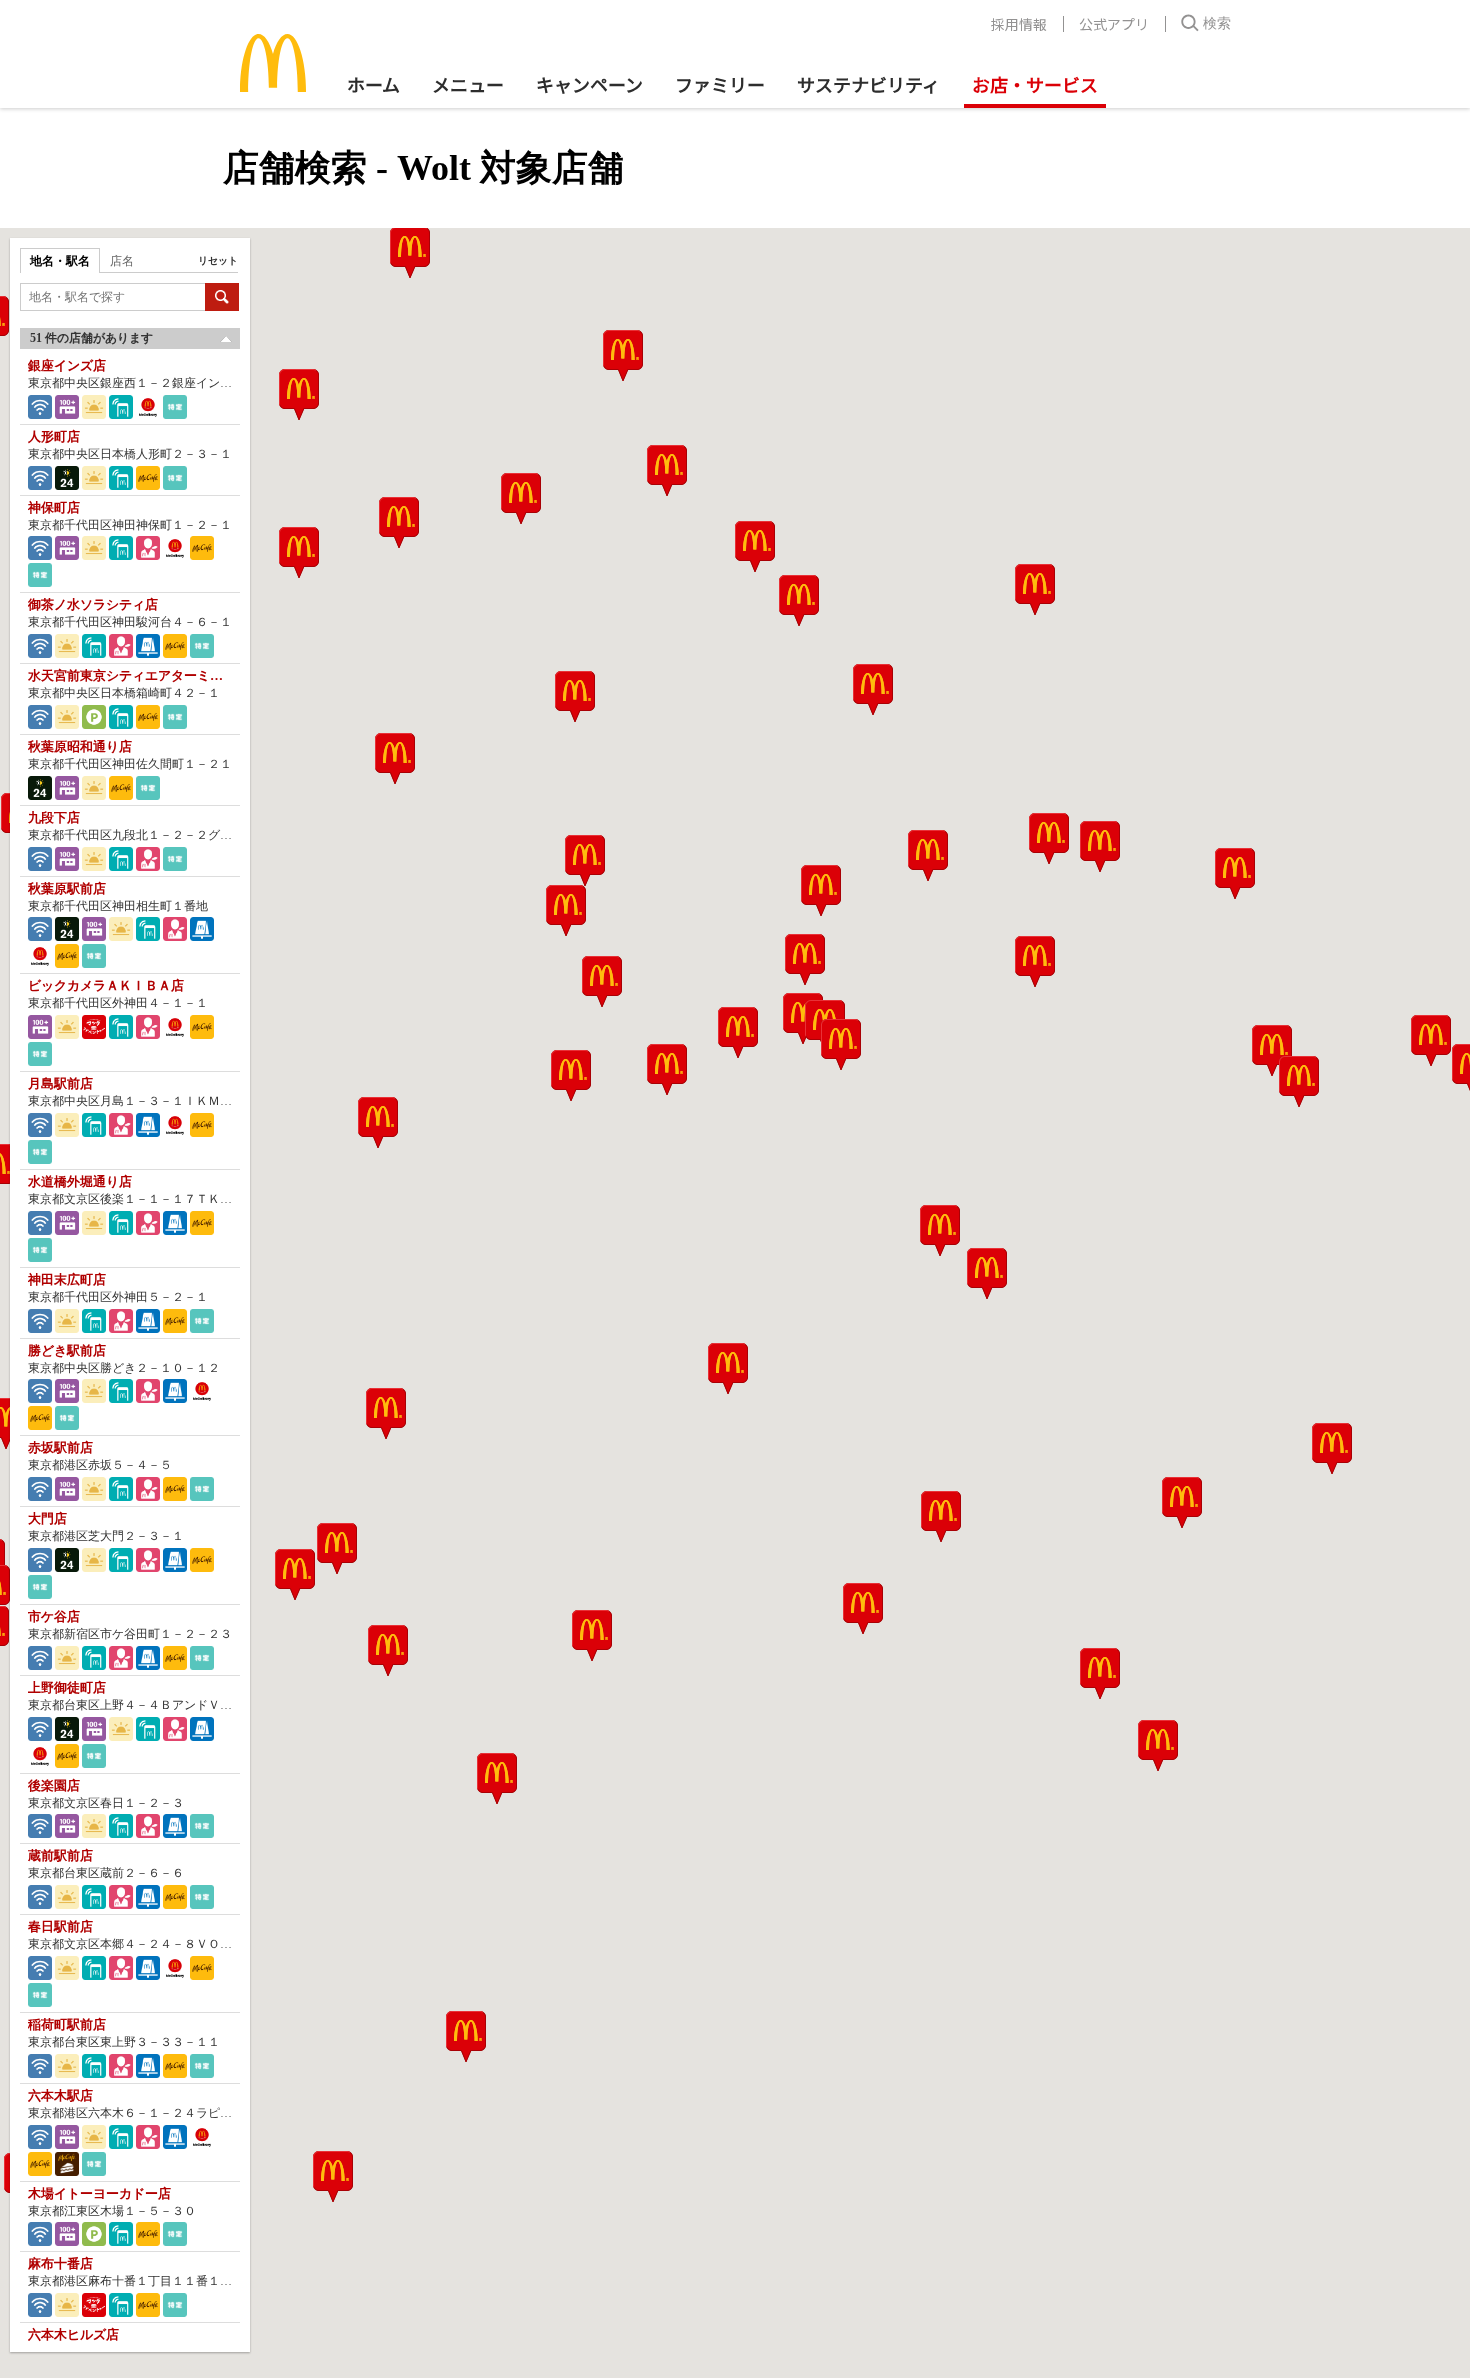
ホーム (373, 84)
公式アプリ (1114, 24)
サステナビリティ (868, 84)
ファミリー (720, 84)
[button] (592, 1635)
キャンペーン (589, 84)
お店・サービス (1035, 84)
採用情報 (1019, 24)
